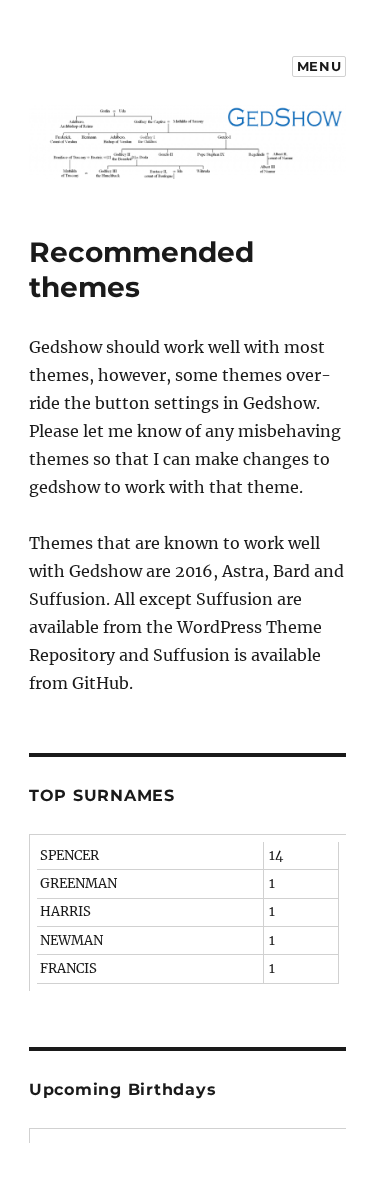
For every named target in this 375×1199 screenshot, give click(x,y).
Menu (319, 66)
